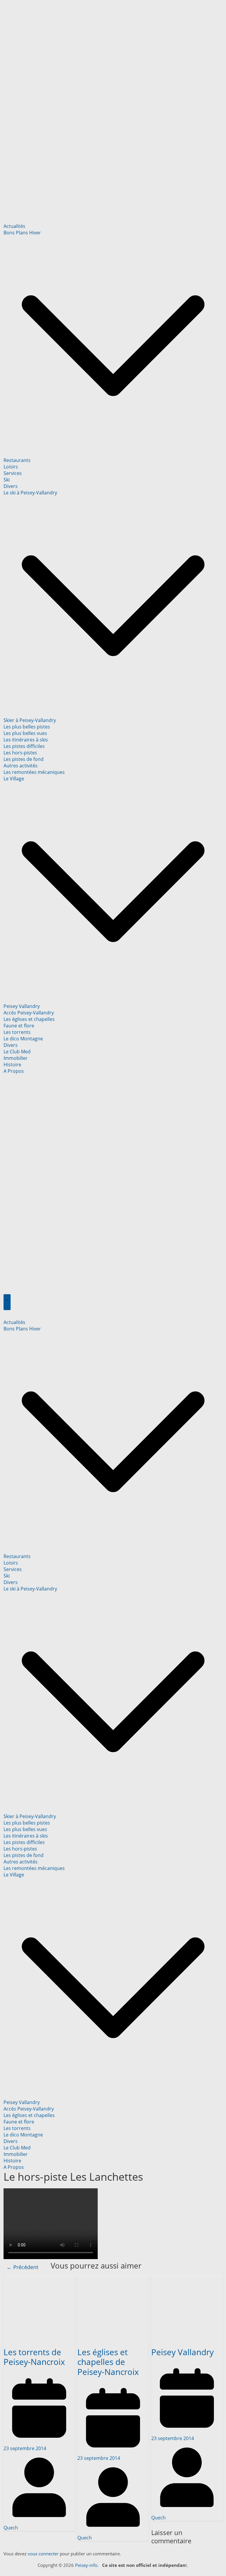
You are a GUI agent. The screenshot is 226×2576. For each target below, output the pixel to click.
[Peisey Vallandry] (187, 2279)
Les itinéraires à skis (26, 740)
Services (13, 473)
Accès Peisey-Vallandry (29, 1013)
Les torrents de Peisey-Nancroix (34, 2357)
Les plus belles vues (25, 733)
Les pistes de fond (24, 759)
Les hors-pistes (20, 753)
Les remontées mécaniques (34, 772)
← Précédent (22, 2267)
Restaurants (17, 460)
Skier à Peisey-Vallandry (30, 720)
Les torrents (17, 1032)
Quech (11, 2528)
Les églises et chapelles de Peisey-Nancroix (108, 2362)
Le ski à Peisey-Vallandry (30, 493)
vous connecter (43, 2554)
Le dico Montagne (23, 1039)
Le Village (14, 779)
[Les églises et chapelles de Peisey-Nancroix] (113, 2279)
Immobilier (16, 1058)
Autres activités (21, 766)
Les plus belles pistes (27, 727)
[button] (113, 454)
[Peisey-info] (113, 6)
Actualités (14, 226)
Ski (7, 480)
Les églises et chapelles (29, 1019)
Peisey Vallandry (22, 1006)
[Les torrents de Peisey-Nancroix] (39, 2279)
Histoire (12, 1065)
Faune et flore (19, 1026)
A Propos (14, 1071)
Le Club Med (17, 1052)
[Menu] (7, 1302)
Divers (11, 486)
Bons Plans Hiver (22, 233)
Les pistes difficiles (24, 746)
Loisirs (11, 467)
